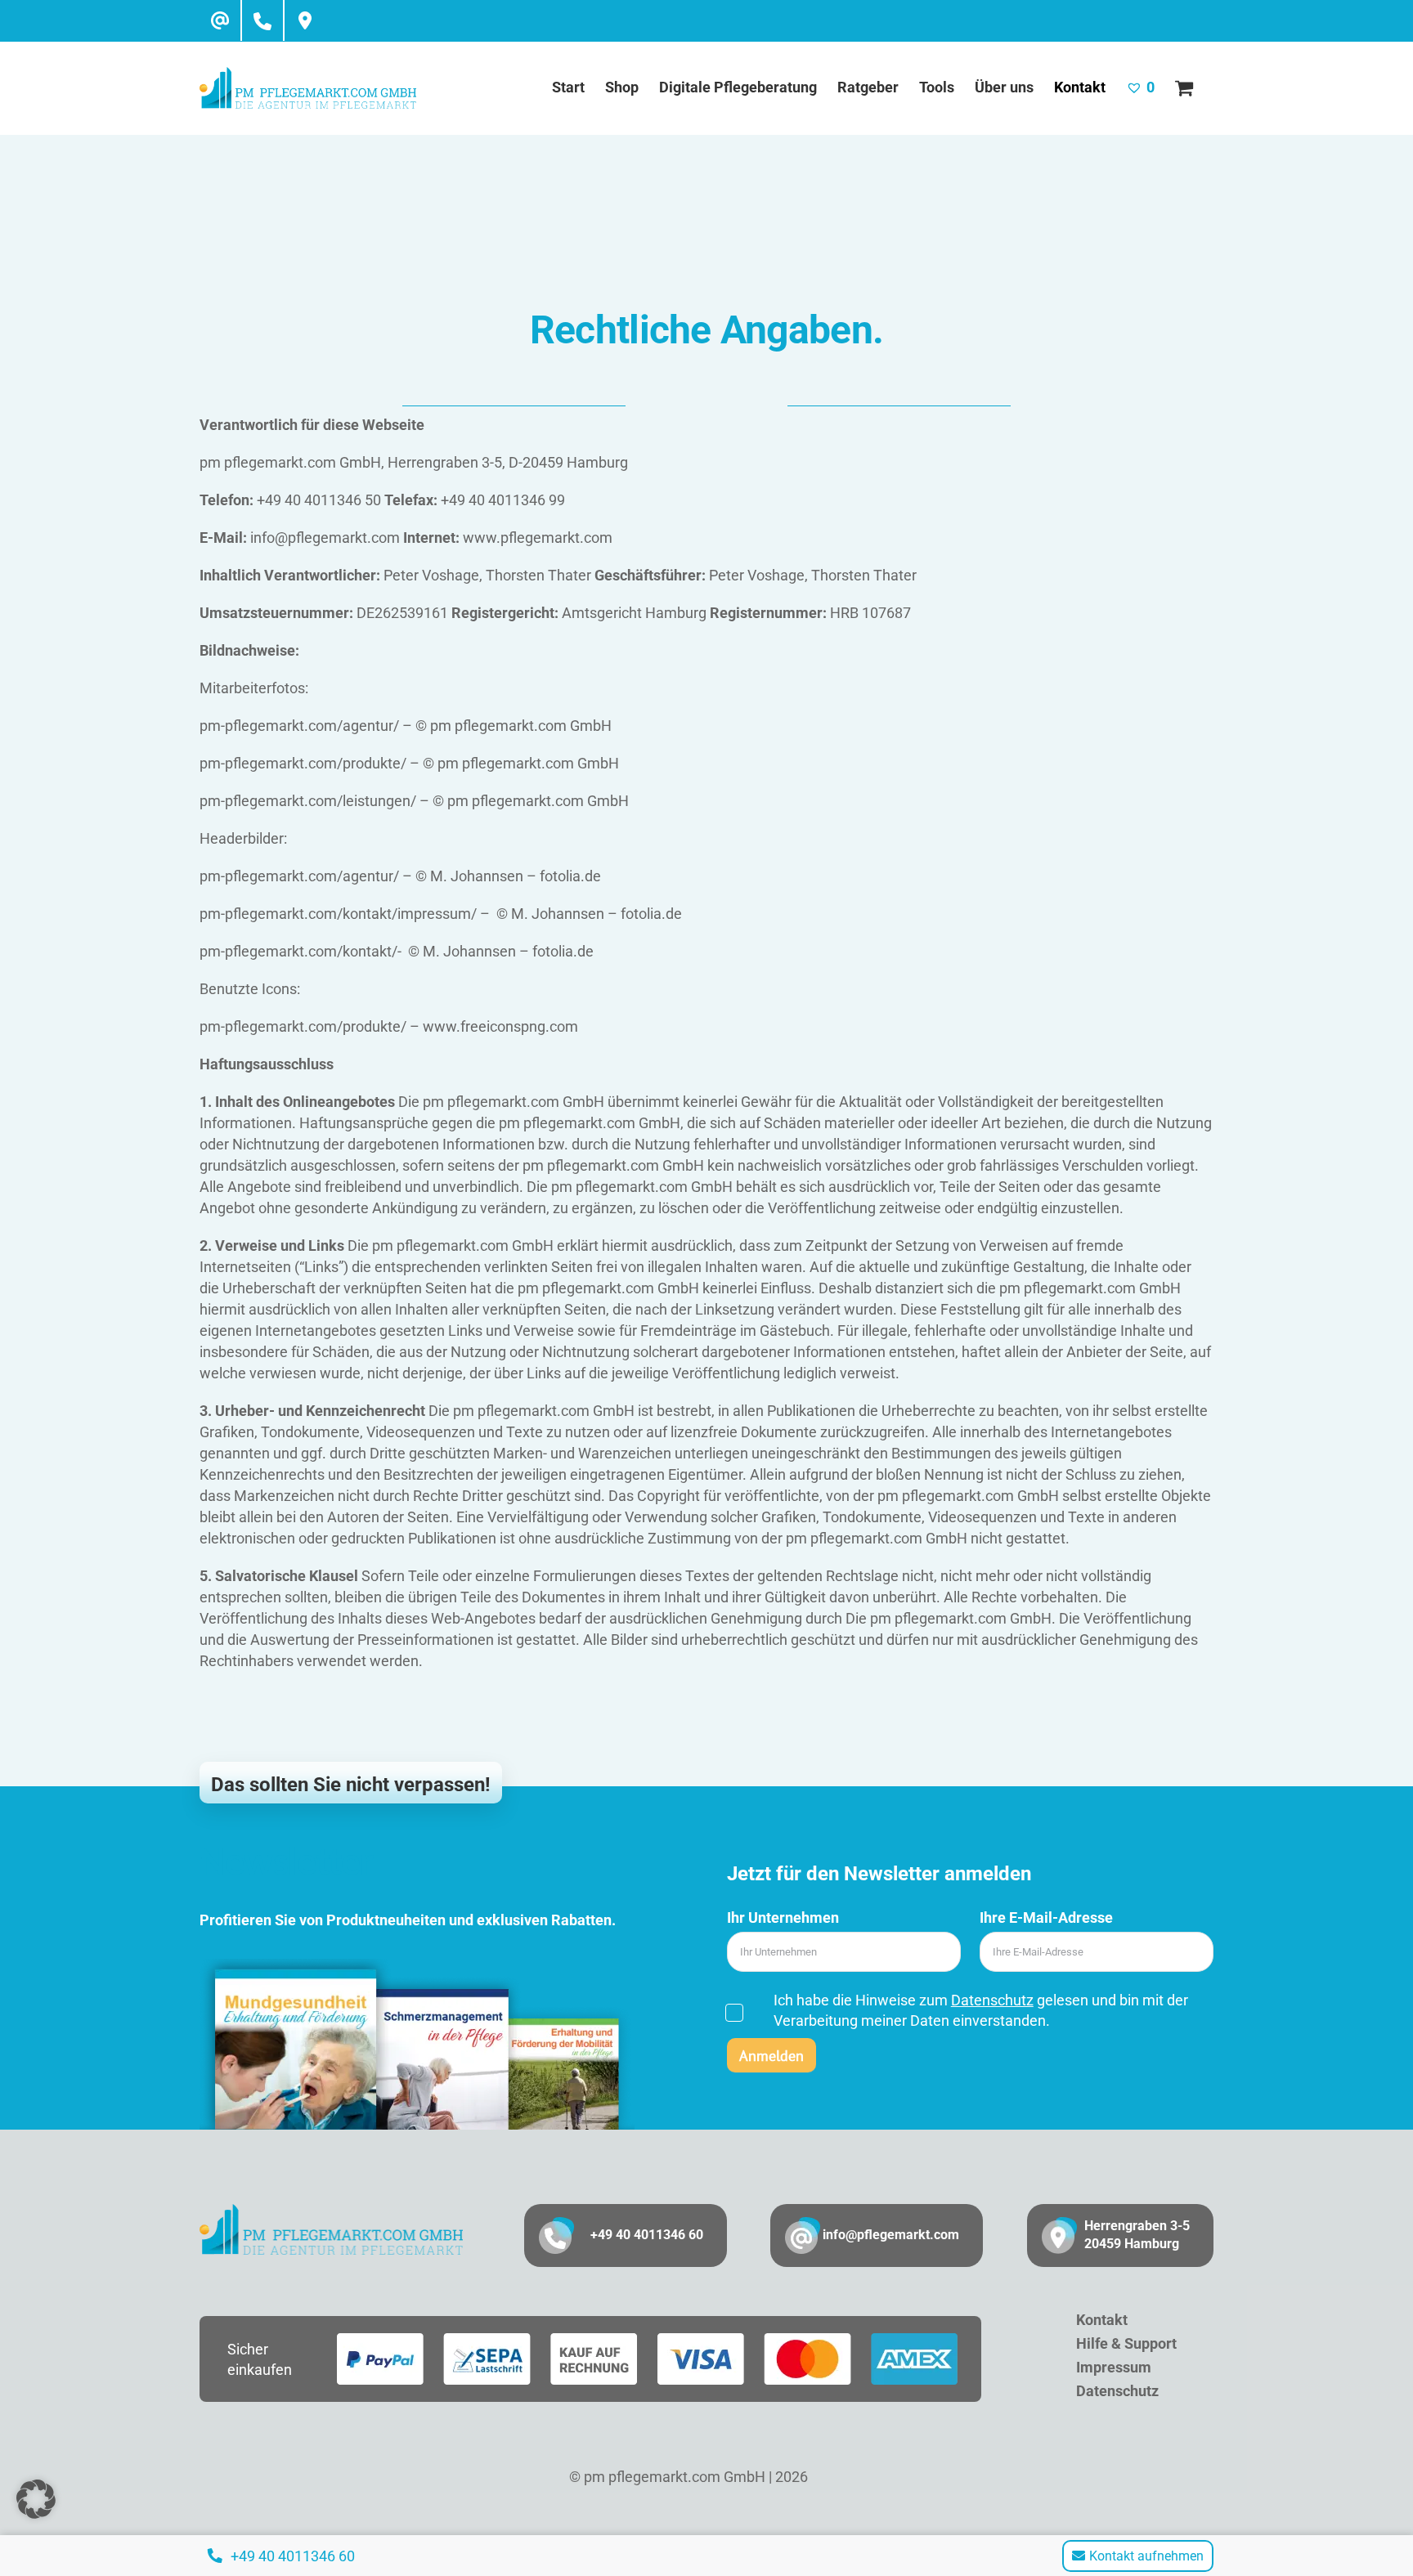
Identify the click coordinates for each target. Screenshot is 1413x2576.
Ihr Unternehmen (783, 1917)
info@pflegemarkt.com (891, 2235)
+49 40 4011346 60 (647, 2235)
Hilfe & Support (1126, 2343)
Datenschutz (992, 2000)
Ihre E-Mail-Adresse (1046, 1917)
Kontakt (1102, 2320)
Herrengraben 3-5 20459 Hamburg (1137, 2235)
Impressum (1114, 2367)
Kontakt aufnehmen (1146, 2556)
